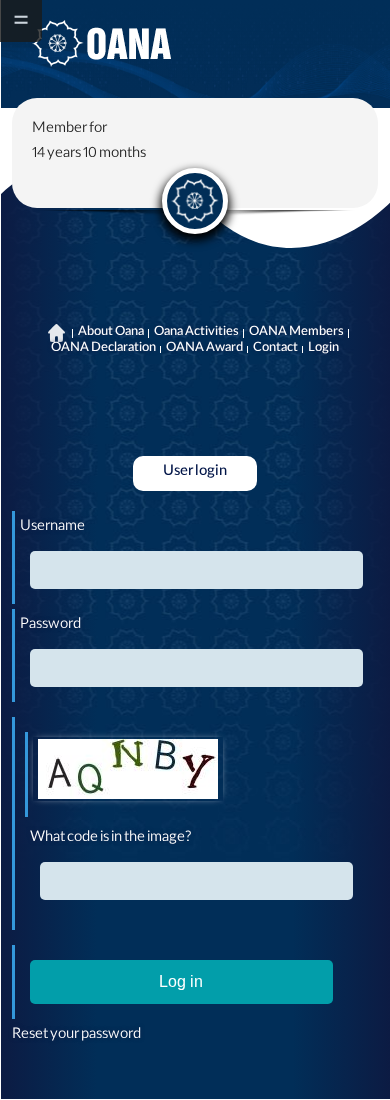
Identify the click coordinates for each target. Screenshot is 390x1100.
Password (50, 626)
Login (323, 349)
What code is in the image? (111, 839)
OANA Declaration (103, 349)
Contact (275, 349)
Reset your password (76, 1036)
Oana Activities (196, 333)
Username (52, 528)
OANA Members (296, 333)
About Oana (111, 333)
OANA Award (204, 349)
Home (57, 333)
